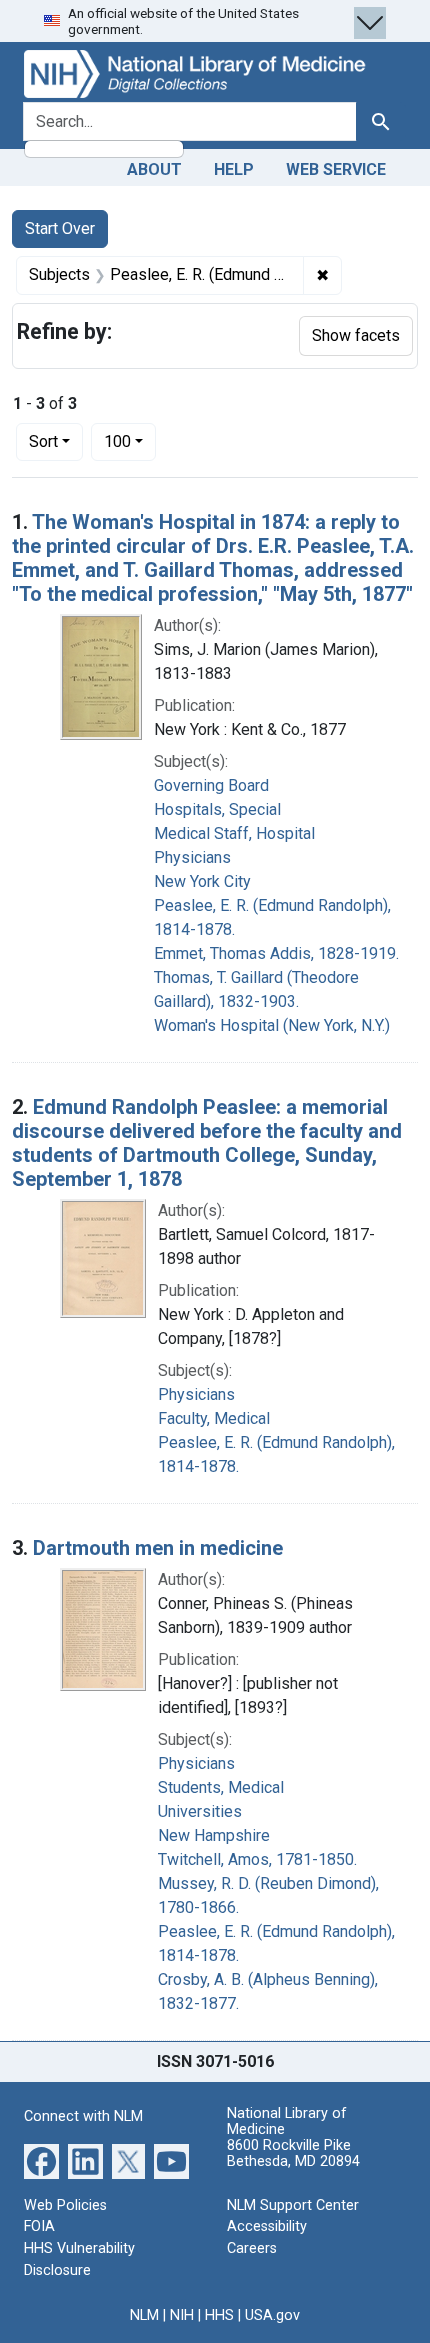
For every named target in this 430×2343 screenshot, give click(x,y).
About (154, 169)
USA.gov (272, 2315)
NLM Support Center (293, 2205)
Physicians (192, 857)
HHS (219, 2315)
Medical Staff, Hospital (234, 833)
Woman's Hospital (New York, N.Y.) (272, 1025)
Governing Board (211, 785)
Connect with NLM (83, 2116)
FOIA (39, 2226)
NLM (144, 2315)
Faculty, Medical (214, 1418)
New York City (202, 881)
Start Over (60, 228)
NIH (182, 2315)
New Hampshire (214, 1835)
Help (234, 169)
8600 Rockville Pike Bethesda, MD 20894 (293, 2153)
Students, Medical (221, 1787)
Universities (200, 1811)
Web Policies (65, 2205)
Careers (252, 2248)
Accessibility (267, 2226)
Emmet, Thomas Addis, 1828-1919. (276, 953)
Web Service (336, 169)
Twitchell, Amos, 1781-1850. (257, 1859)
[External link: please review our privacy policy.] (41, 2160)
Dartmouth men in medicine (158, 1548)
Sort (43, 441)
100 (130, 441)
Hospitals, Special (217, 809)
